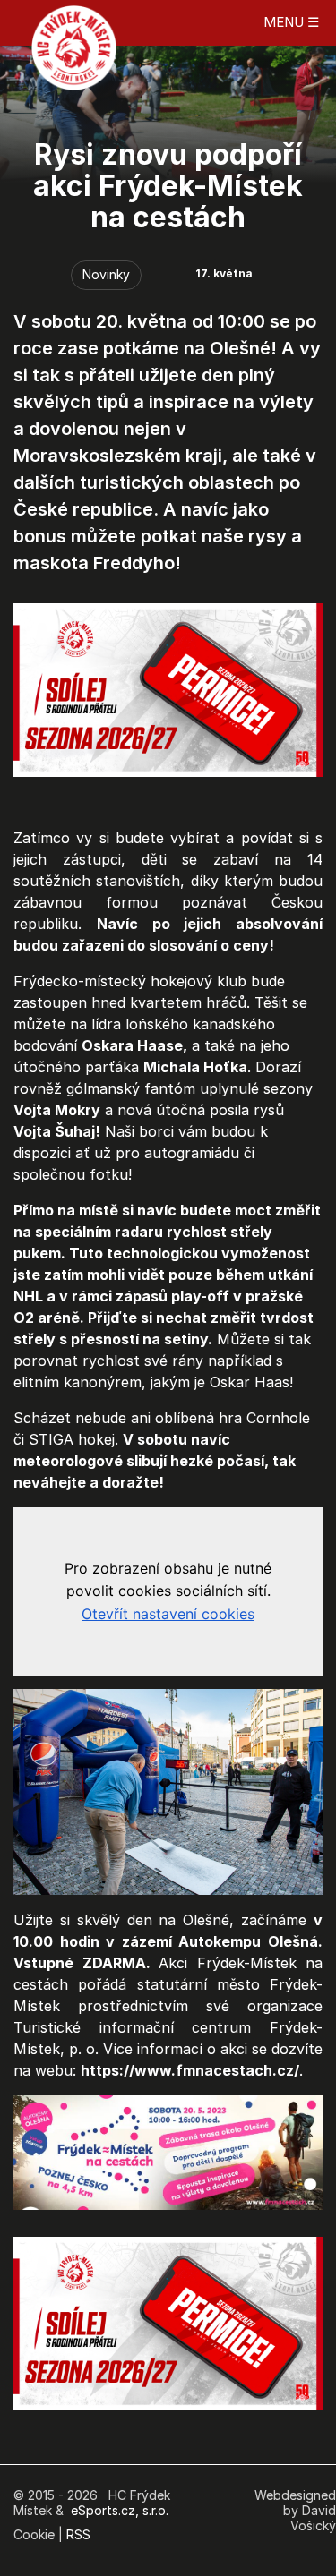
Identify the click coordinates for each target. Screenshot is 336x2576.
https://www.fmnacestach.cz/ (190, 2070)
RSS (78, 2534)
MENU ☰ (291, 22)
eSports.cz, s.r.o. (120, 2510)
